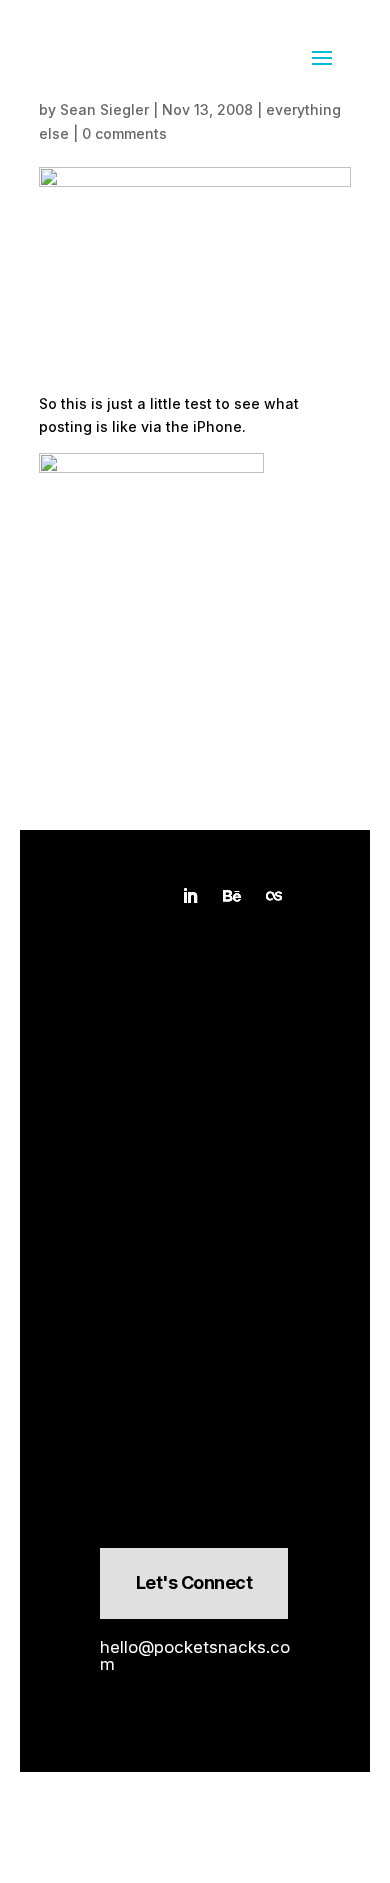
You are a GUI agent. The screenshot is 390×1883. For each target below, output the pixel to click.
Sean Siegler (104, 109)
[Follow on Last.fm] (274, 896)
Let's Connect (194, 1582)
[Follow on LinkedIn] (190, 896)
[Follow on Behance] (232, 896)
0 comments (124, 133)
